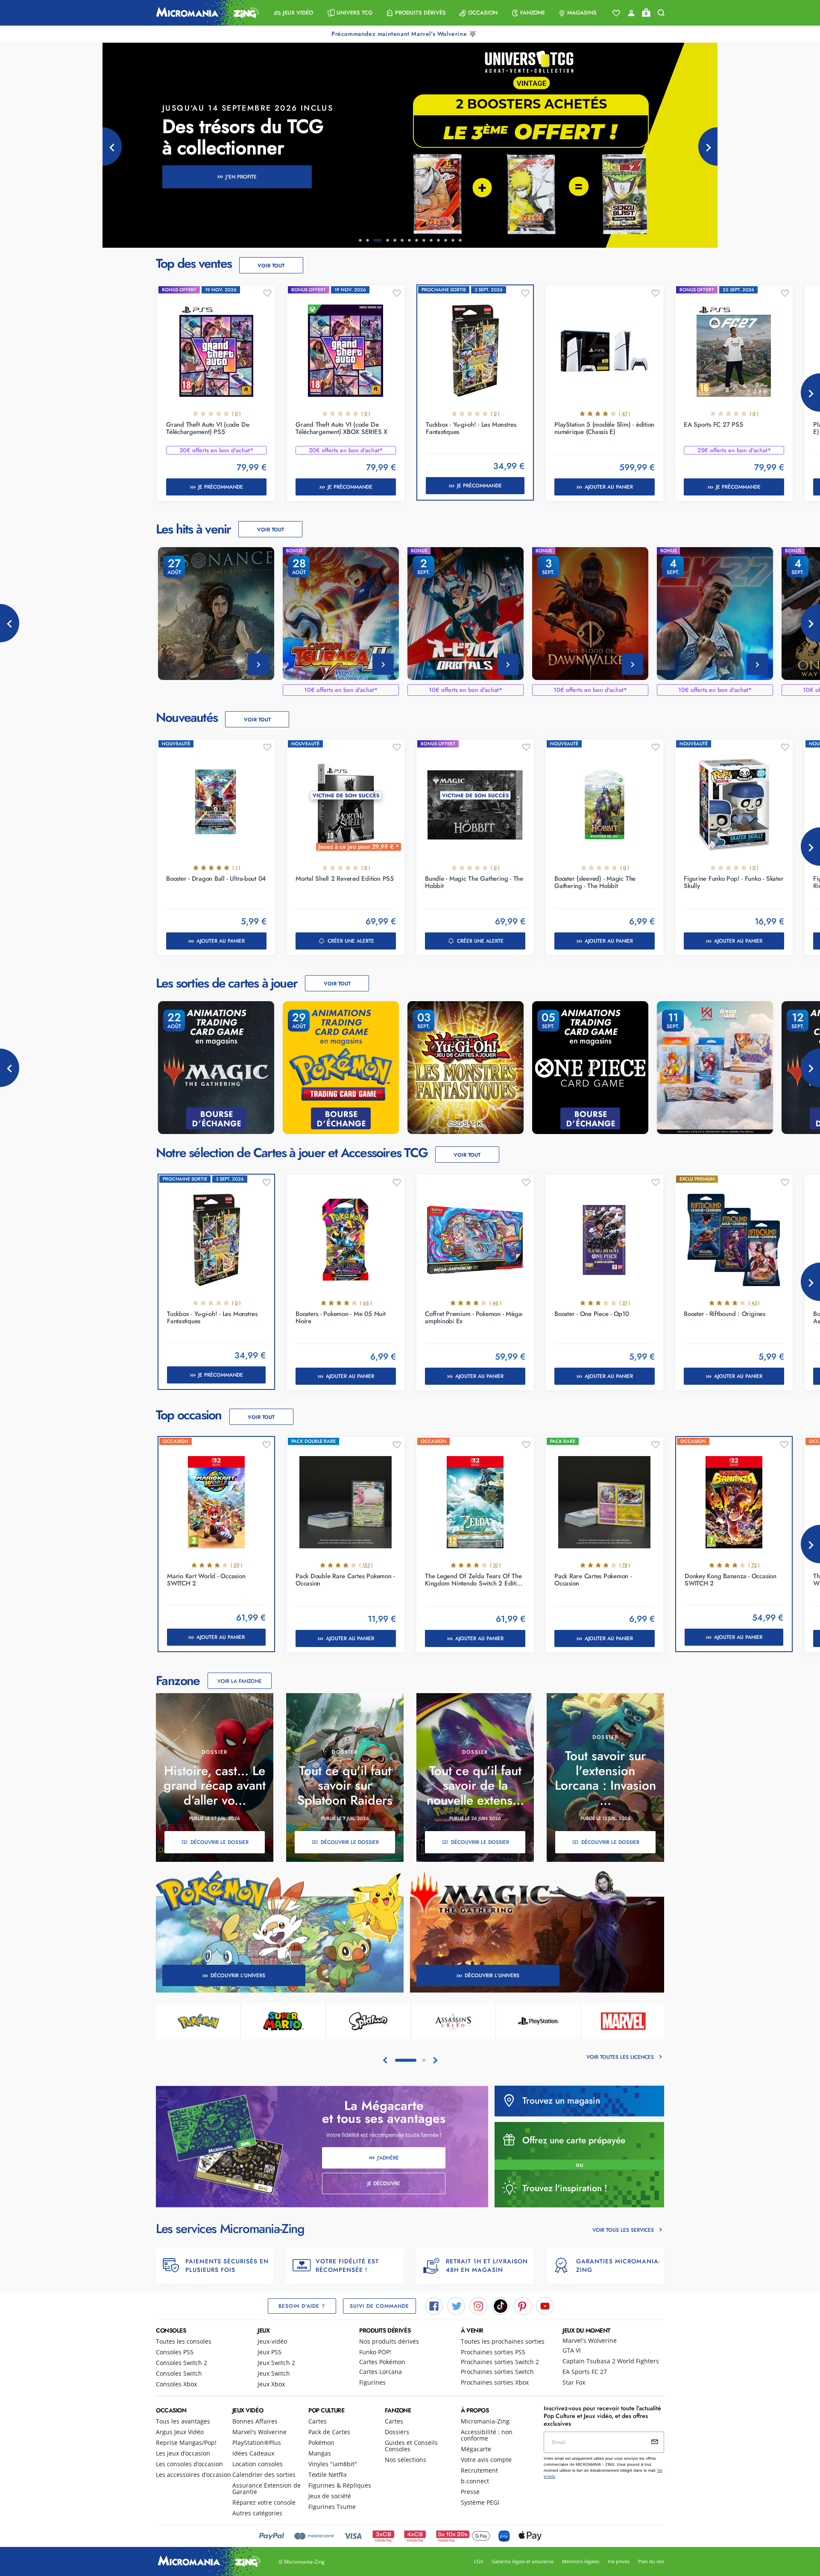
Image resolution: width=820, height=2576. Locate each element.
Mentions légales (581, 2561)
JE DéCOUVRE (384, 2183)
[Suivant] (708, 147)
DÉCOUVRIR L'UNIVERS (238, 1975)
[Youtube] (545, 2305)
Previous (10, 623)
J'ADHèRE (388, 2158)
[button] (294, 13)
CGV (479, 2561)
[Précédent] (112, 147)
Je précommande (221, 487)
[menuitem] (294, 13)
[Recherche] (661, 13)
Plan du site (651, 2561)
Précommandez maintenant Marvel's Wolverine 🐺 (405, 34)
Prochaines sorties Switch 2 (500, 2362)
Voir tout (271, 266)
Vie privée (619, 2561)
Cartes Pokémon (382, 2362)
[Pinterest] (523, 2305)
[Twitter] (456, 2305)
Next (810, 393)
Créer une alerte (351, 941)
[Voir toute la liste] (616, 13)
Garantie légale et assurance (523, 2561)
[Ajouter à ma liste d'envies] (267, 293)
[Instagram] (478, 2305)
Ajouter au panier (609, 487)
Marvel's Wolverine (590, 2340)
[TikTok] (501, 2305)
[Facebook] (434, 2305)
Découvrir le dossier (220, 1842)
